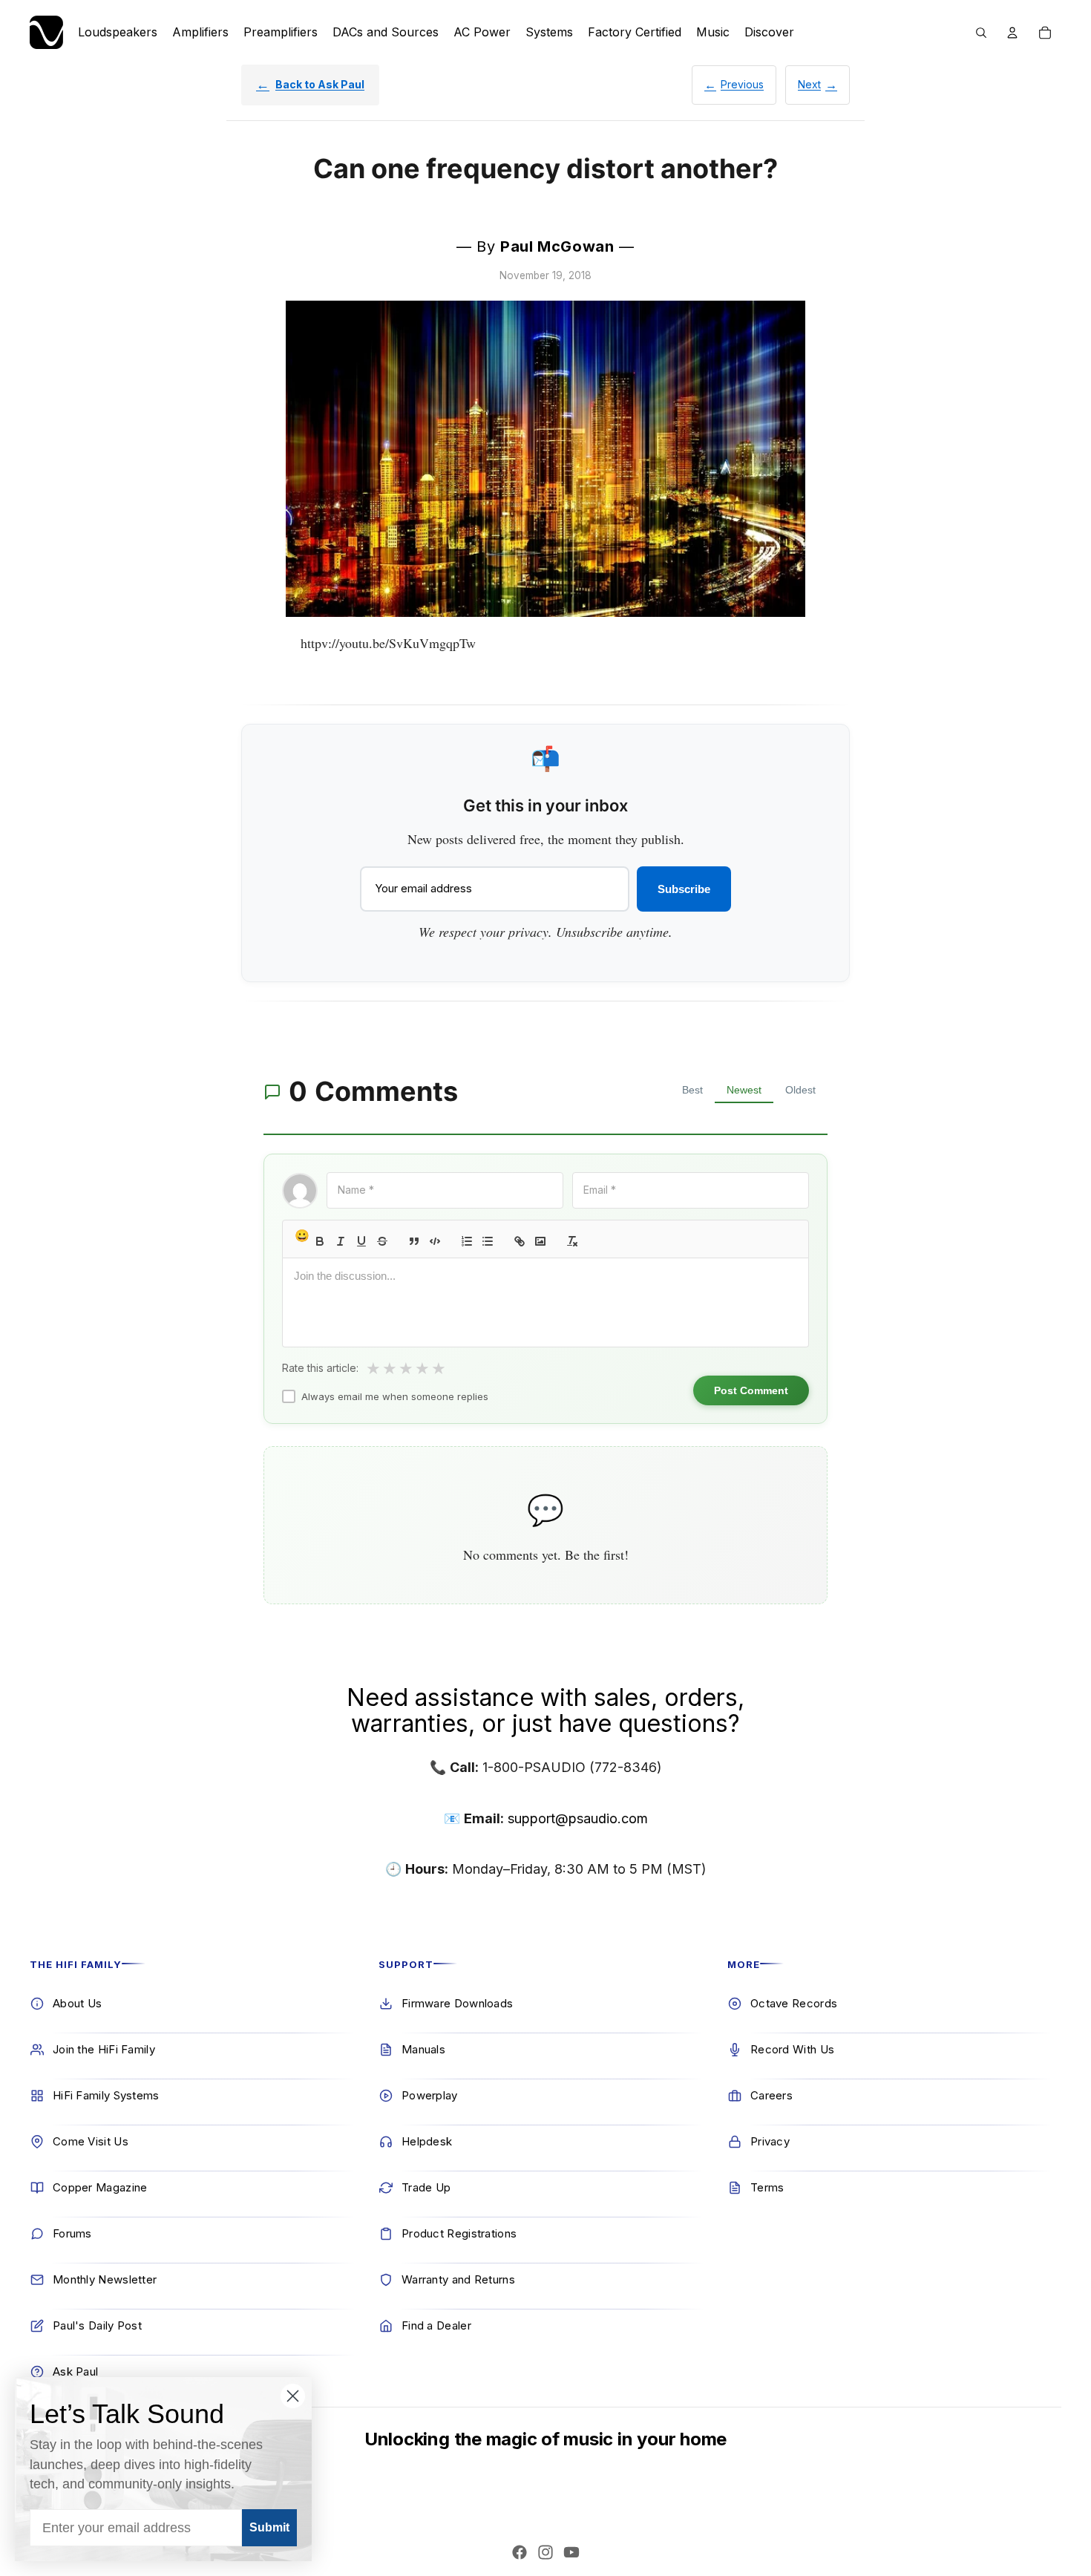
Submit (269, 2527)
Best (692, 1090)
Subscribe (684, 889)
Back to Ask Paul (320, 84)
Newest (744, 1090)
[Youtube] (571, 2552)
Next (809, 84)
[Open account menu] (1012, 33)
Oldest (800, 1090)
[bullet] (488, 1241)
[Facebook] (520, 2552)
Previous (742, 84)
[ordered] (467, 1241)
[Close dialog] (293, 2396)
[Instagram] (545, 2552)
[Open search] (981, 33)
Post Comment (751, 1390)
